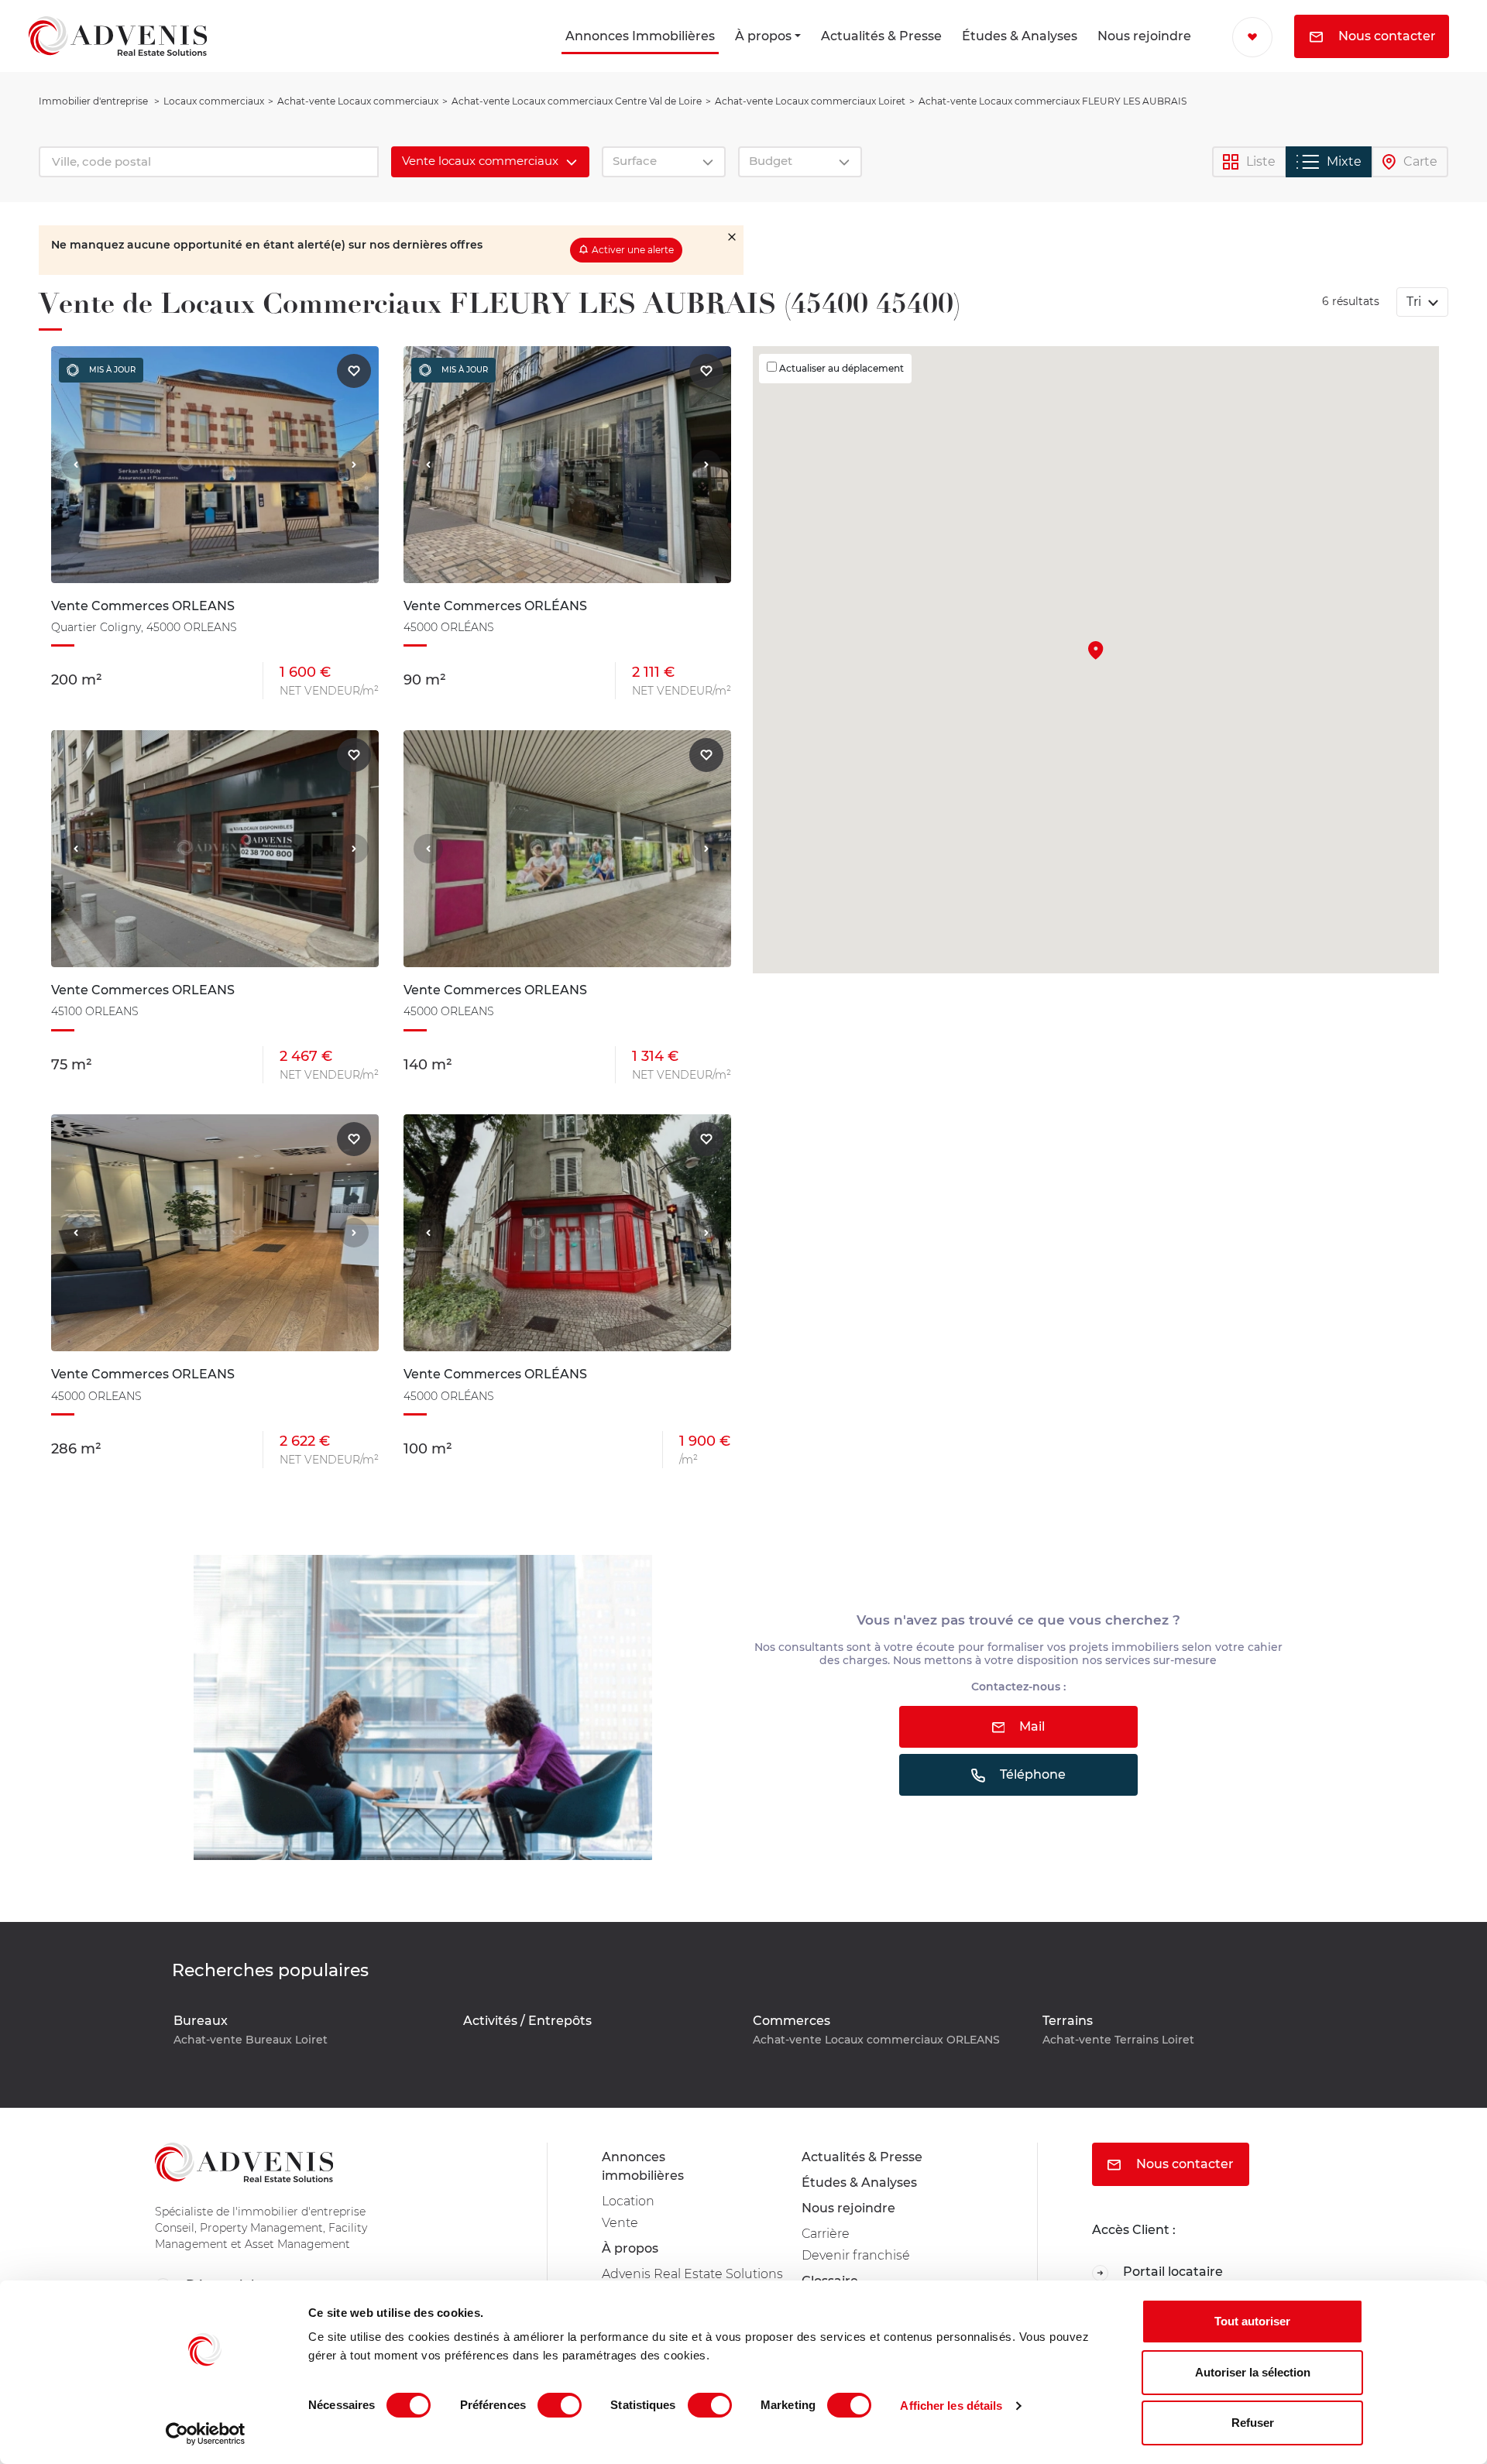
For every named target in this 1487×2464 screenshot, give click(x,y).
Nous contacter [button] (1386, 36)
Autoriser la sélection (1253, 2372)
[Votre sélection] (1252, 37)
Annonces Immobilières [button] (640, 36)
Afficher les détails (951, 2406)
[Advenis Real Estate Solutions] (118, 36)
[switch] (560, 2405)
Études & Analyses (1020, 36)
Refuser (1253, 2423)
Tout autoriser (1252, 2321)
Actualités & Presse (881, 36)
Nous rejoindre (1144, 36)
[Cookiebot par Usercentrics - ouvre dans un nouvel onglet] (206, 2434)
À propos (763, 36)
